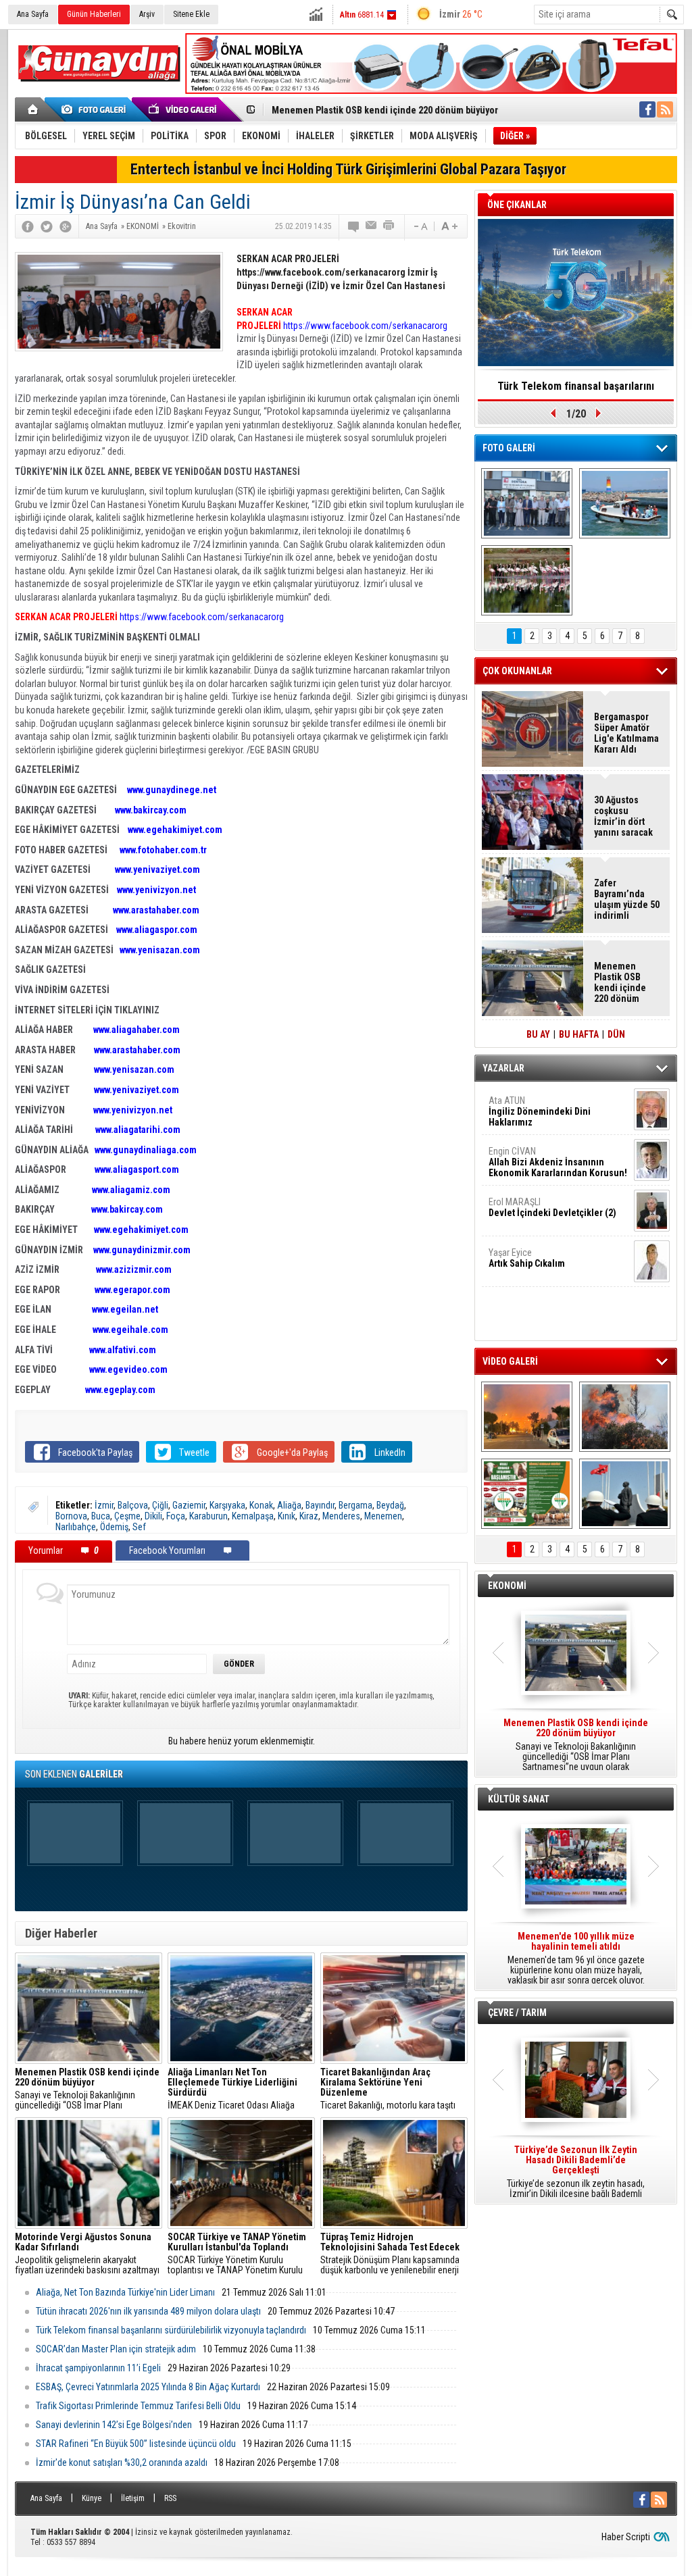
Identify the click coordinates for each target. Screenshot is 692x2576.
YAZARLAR (503, 1068)
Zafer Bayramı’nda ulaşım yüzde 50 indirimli (627, 899)
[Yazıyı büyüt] (449, 226)
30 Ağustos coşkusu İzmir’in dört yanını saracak (623, 816)
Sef (139, 1527)
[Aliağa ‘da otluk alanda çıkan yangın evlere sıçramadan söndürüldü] (527, 1417)
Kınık (287, 1516)
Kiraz (309, 1516)
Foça (176, 1516)
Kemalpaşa (253, 1516)
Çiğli (160, 1505)
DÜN (616, 1034)
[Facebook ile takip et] (647, 109)
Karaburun (208, 1516)
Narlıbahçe (76, 1527)
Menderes (341, 1516)
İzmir (104, 1505)
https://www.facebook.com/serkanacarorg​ (202, 617)
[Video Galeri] (184, 109)
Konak (261, 1505)
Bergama (355, 1505)
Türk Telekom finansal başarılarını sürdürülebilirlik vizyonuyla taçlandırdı (171, 2330)
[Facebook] (28, 226)
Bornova (71, 1516)
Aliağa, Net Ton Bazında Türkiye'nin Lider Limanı (125, 2292)
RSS (170, 2498)
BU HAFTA (579, 1034)
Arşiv (147, 14)
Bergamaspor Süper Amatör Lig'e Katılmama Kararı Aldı (626, 733)
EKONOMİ (507, 1586)
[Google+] (66, 226)
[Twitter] (47, 226)
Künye (92, 2498)
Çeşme (127, 1516)
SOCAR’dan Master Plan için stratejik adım (116, 2349)
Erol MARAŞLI (552, 1207)
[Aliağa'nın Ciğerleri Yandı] (625, 1417)
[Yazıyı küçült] (420, 226)
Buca (101, 1516)
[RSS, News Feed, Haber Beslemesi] (665, 109)
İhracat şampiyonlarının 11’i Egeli (98, 2368)
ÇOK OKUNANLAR (517, 671)
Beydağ (390, 1505)
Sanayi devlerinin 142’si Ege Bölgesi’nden (114, 2425)
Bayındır (320, 1505)
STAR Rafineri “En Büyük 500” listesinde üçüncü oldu (136, 2444)
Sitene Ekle (191, 14)
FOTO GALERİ (509, 448)
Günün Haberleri (94, 14)
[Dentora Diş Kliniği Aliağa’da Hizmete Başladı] (527, 503)
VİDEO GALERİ (510, 1361)
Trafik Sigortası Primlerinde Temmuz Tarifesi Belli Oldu (138, 2406)
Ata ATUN (540, 1111)
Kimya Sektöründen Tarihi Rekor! (576, 386)
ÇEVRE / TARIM (517, 2013)
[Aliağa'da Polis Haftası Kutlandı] (625, 1494)
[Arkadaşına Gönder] (372, 226)
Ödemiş (114, 1527)
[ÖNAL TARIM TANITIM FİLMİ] (527, 1494)
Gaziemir (189, 1505)
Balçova (133, 1505)
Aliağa (289, 1505)
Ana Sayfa (33, 14)
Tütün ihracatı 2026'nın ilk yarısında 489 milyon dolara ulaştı (148, 2311)
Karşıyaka (227, 1505)
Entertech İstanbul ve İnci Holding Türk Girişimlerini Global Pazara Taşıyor (348, 169)
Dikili (153, 1516)
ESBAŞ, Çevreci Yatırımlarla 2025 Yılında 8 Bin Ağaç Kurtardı (148, 2387)
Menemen (383, 1516)
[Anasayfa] (33, 109)
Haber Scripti (626, 2537)
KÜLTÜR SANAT (519, 1799)
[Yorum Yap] (354, 226)
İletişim (133, 2498)
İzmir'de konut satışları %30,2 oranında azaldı (122, 2463)
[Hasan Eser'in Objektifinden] (527, 580)
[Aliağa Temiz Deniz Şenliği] (625, 503)
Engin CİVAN (558, 1162)
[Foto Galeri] (96, 109)
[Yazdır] (389, 226)
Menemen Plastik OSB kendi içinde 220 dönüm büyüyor (385, 110)
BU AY (538, 1034)
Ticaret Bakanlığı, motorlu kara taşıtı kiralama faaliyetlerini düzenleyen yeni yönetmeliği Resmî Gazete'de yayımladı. (393, 2089)
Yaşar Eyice (527, 1258)
